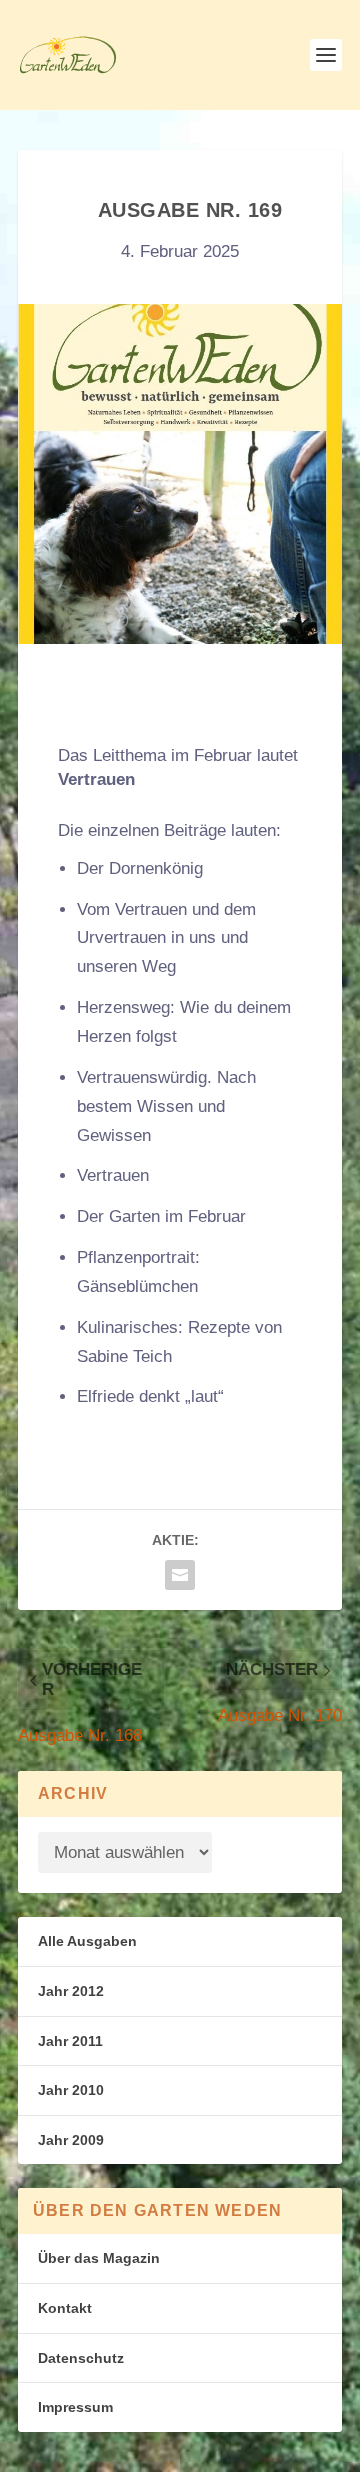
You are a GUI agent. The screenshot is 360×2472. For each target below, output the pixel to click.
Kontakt (65, 2308)
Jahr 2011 (70, 2041)
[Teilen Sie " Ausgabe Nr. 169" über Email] (180, 1575)
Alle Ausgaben (87, 1941)
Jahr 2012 (71, 1991)
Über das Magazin (99, 2258)
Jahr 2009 (71, 2140)
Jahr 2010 (71, 2090)
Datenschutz (81, 2358)
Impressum (75, 2407)
